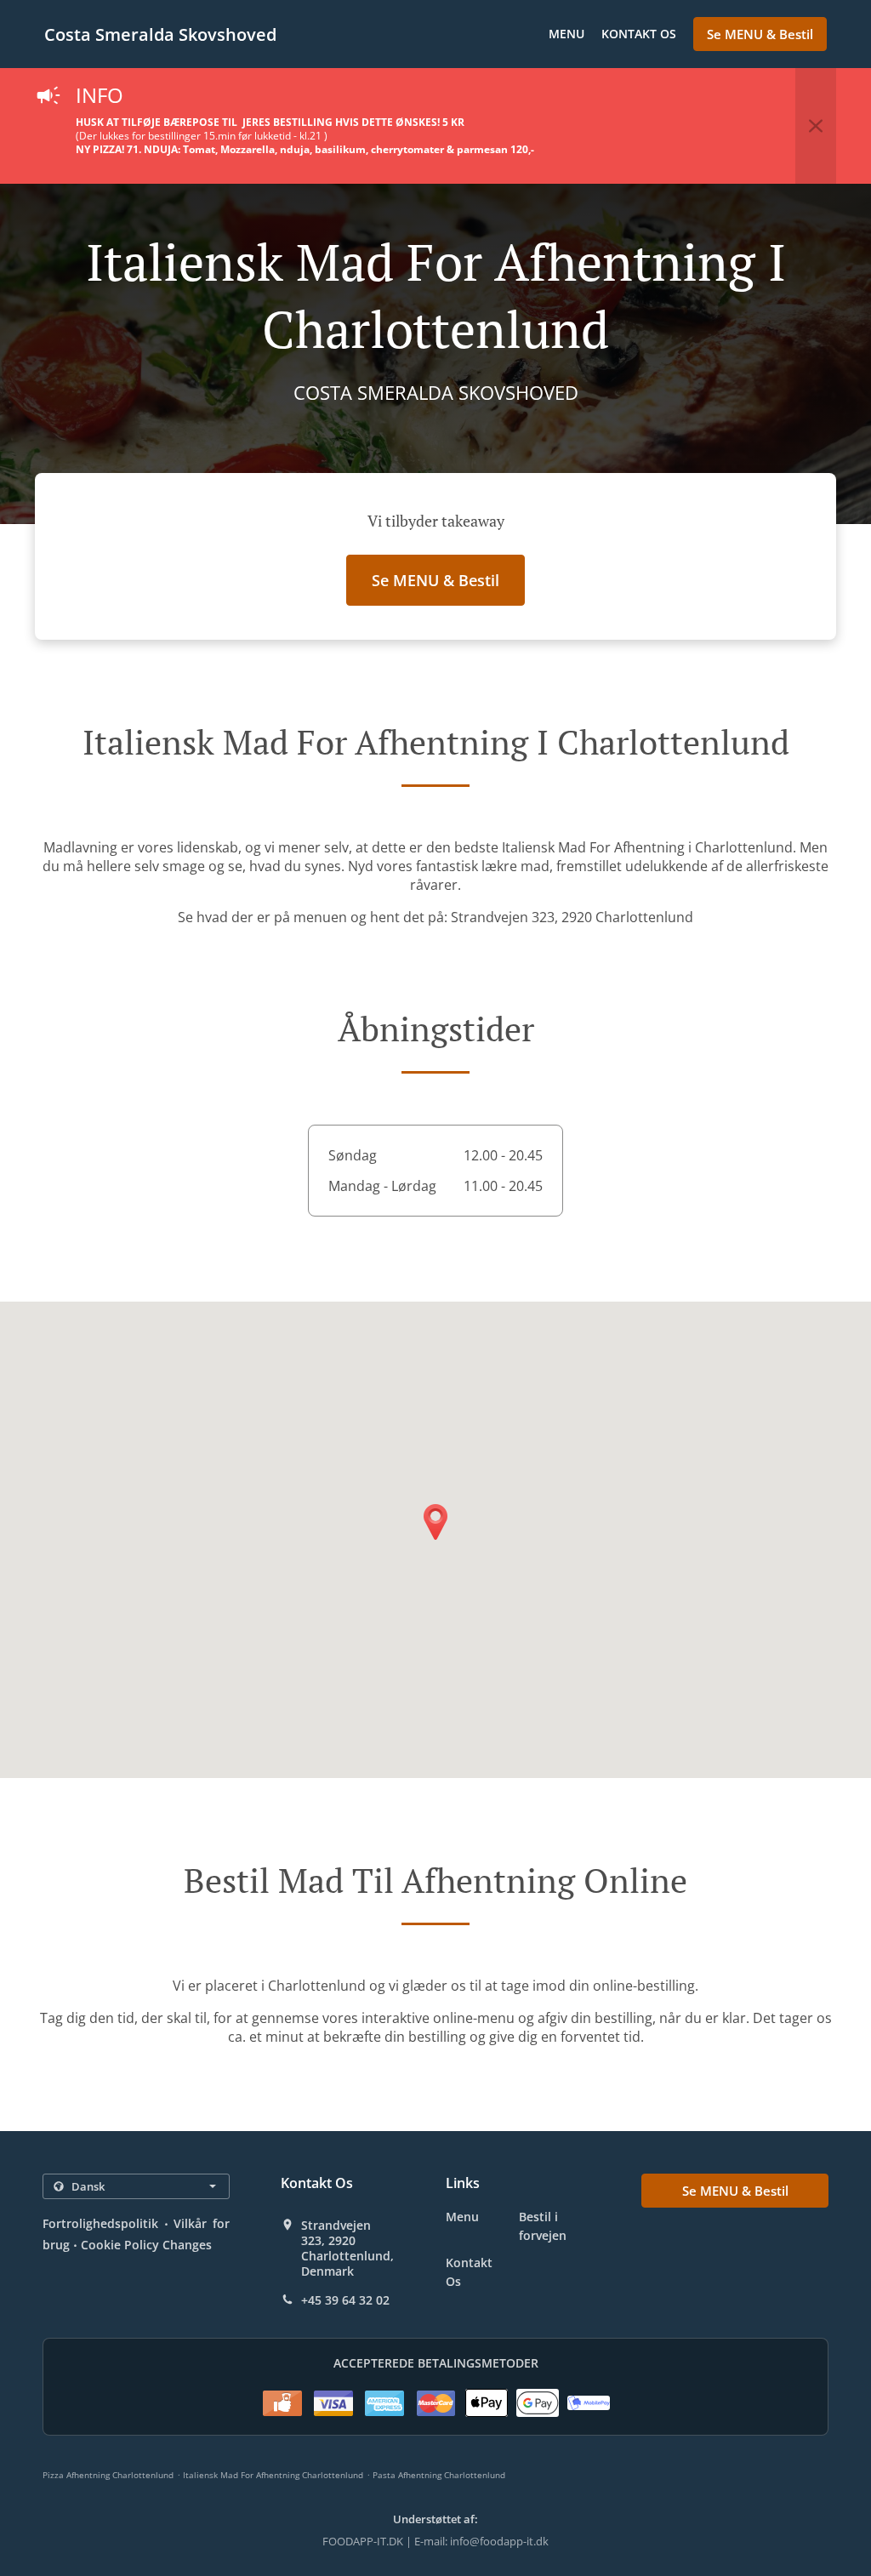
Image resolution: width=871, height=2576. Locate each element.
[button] (816, 126)
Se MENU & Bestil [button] (760, 34)
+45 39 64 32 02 (345, 2300)
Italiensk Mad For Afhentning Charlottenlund (273, 2475)
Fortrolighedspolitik (100, 2223)
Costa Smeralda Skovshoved (160, 34)
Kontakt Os (639, 34)
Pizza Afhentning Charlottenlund (108, 2475)
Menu (566, 34)
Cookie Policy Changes (146, 2245)
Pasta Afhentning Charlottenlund (439, 2475)
